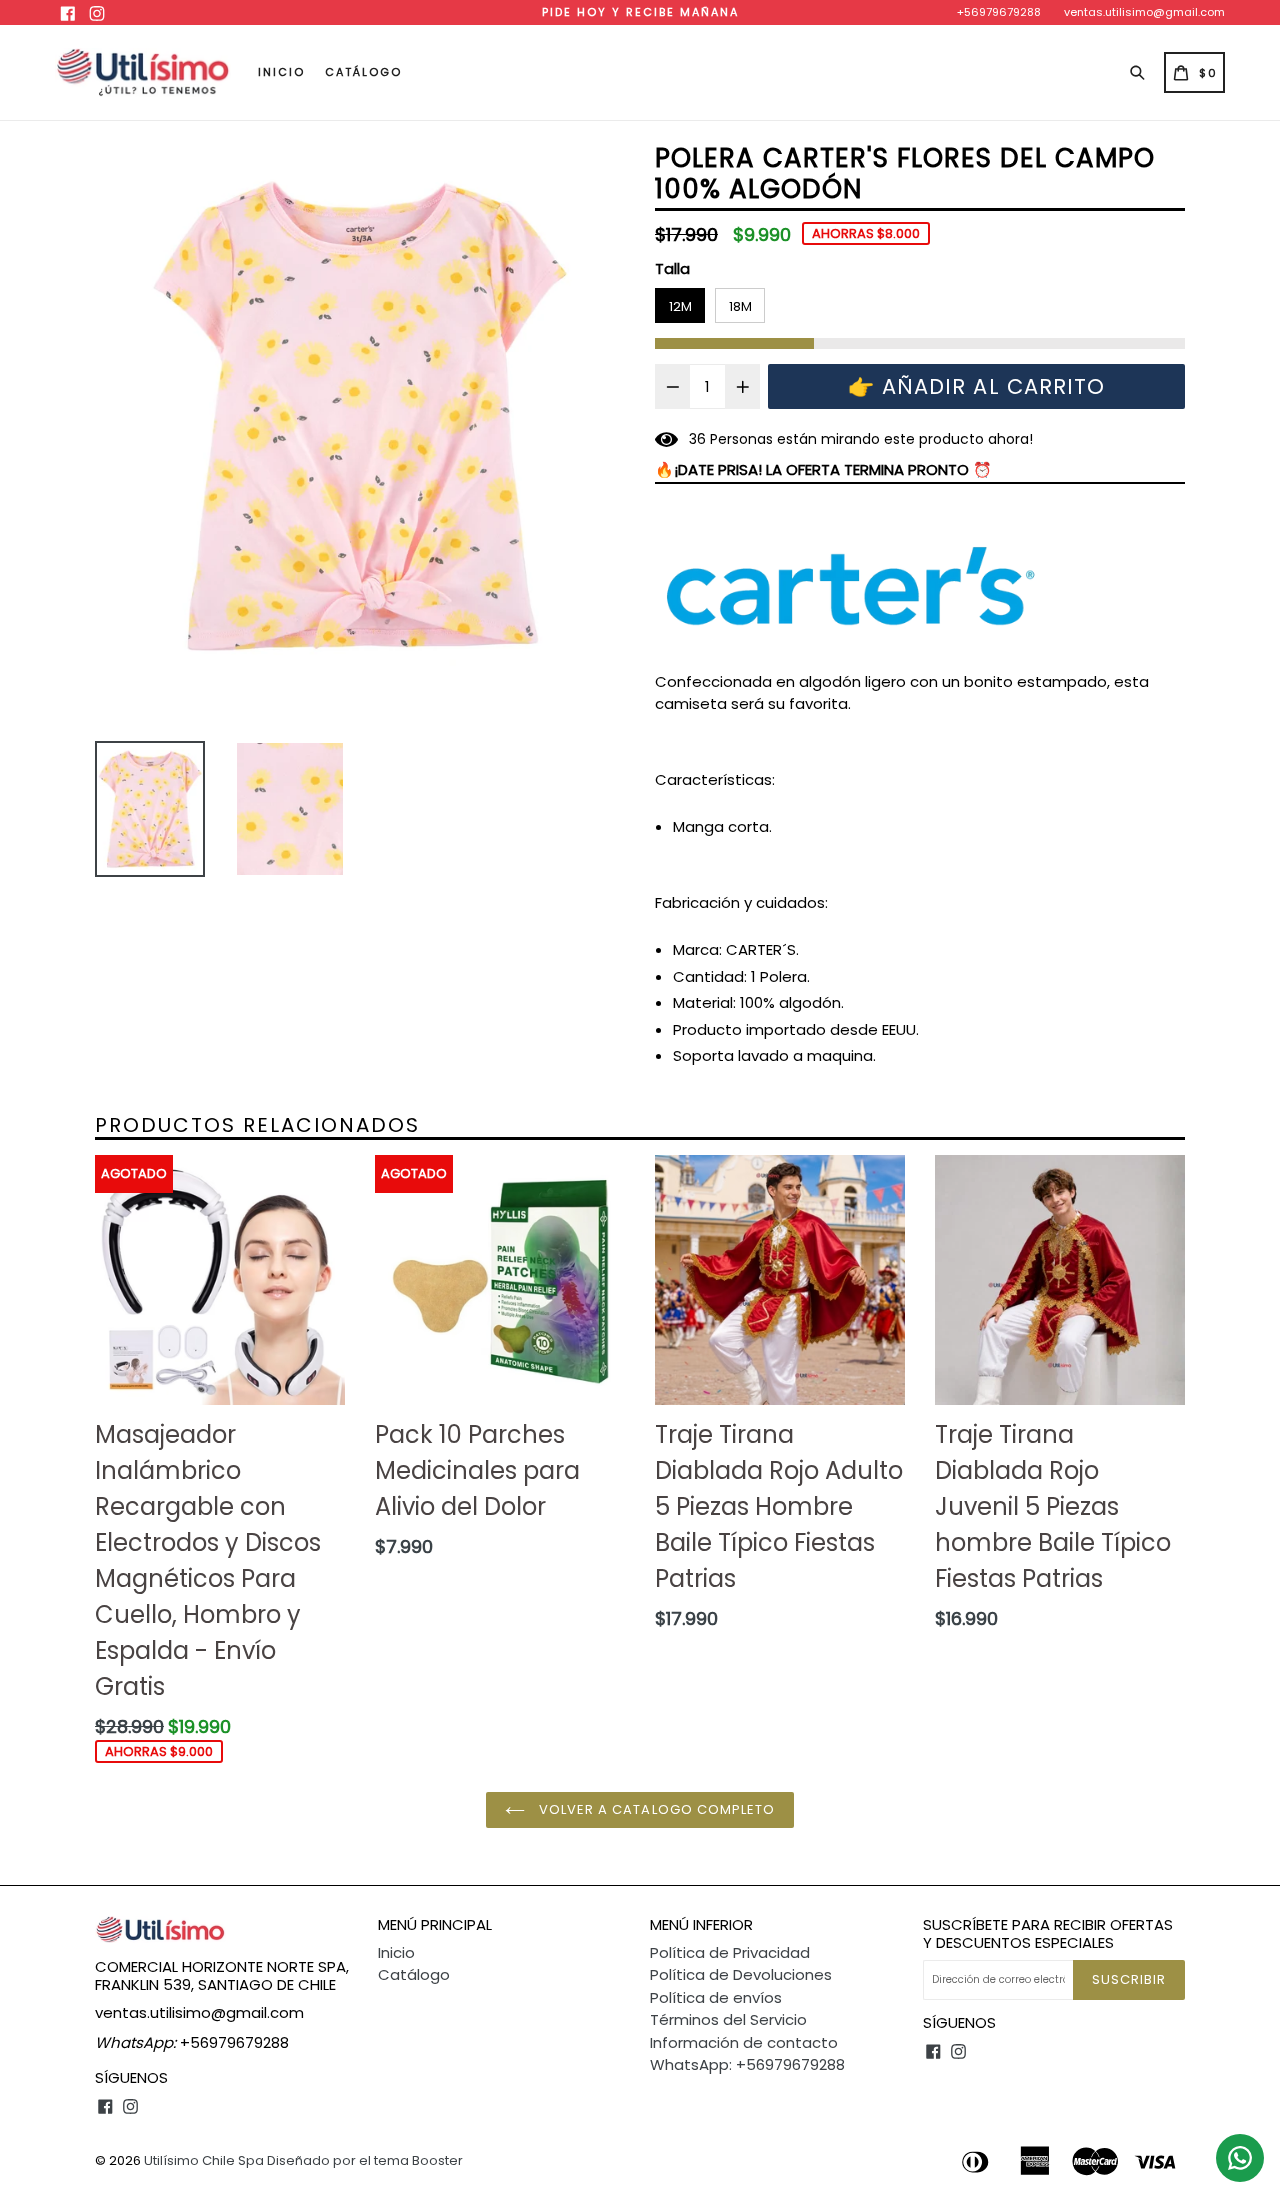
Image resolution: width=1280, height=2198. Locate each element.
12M (680, 306)
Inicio (281, 72)
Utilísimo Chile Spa (204, 2160)
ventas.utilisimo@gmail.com (1144, 12)
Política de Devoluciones (741, 1974)
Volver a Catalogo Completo (655, 1809)
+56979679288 (999, 12)
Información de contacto (744, 2042)
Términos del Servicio (728, 2019)
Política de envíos (716, 1997)
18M (740, 306)
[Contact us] (1240, 2158)
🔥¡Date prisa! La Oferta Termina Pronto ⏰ (823, 469)
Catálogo (363, 72)
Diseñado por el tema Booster (365, 2160)
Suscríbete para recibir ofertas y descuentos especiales (1048, 1934)
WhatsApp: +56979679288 (747, 2064)
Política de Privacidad (730, 1952)
